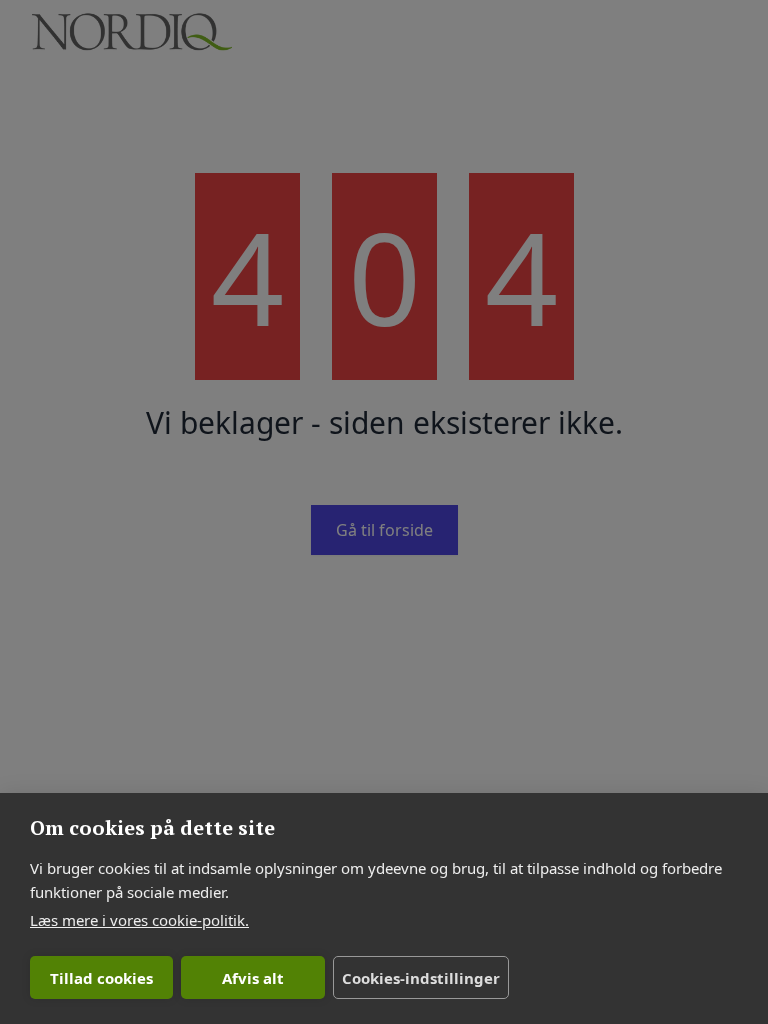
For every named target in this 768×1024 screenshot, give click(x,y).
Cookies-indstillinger (421, 978)
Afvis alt (253, 978)
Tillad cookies (101, 978)
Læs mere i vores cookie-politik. (139, 920)
